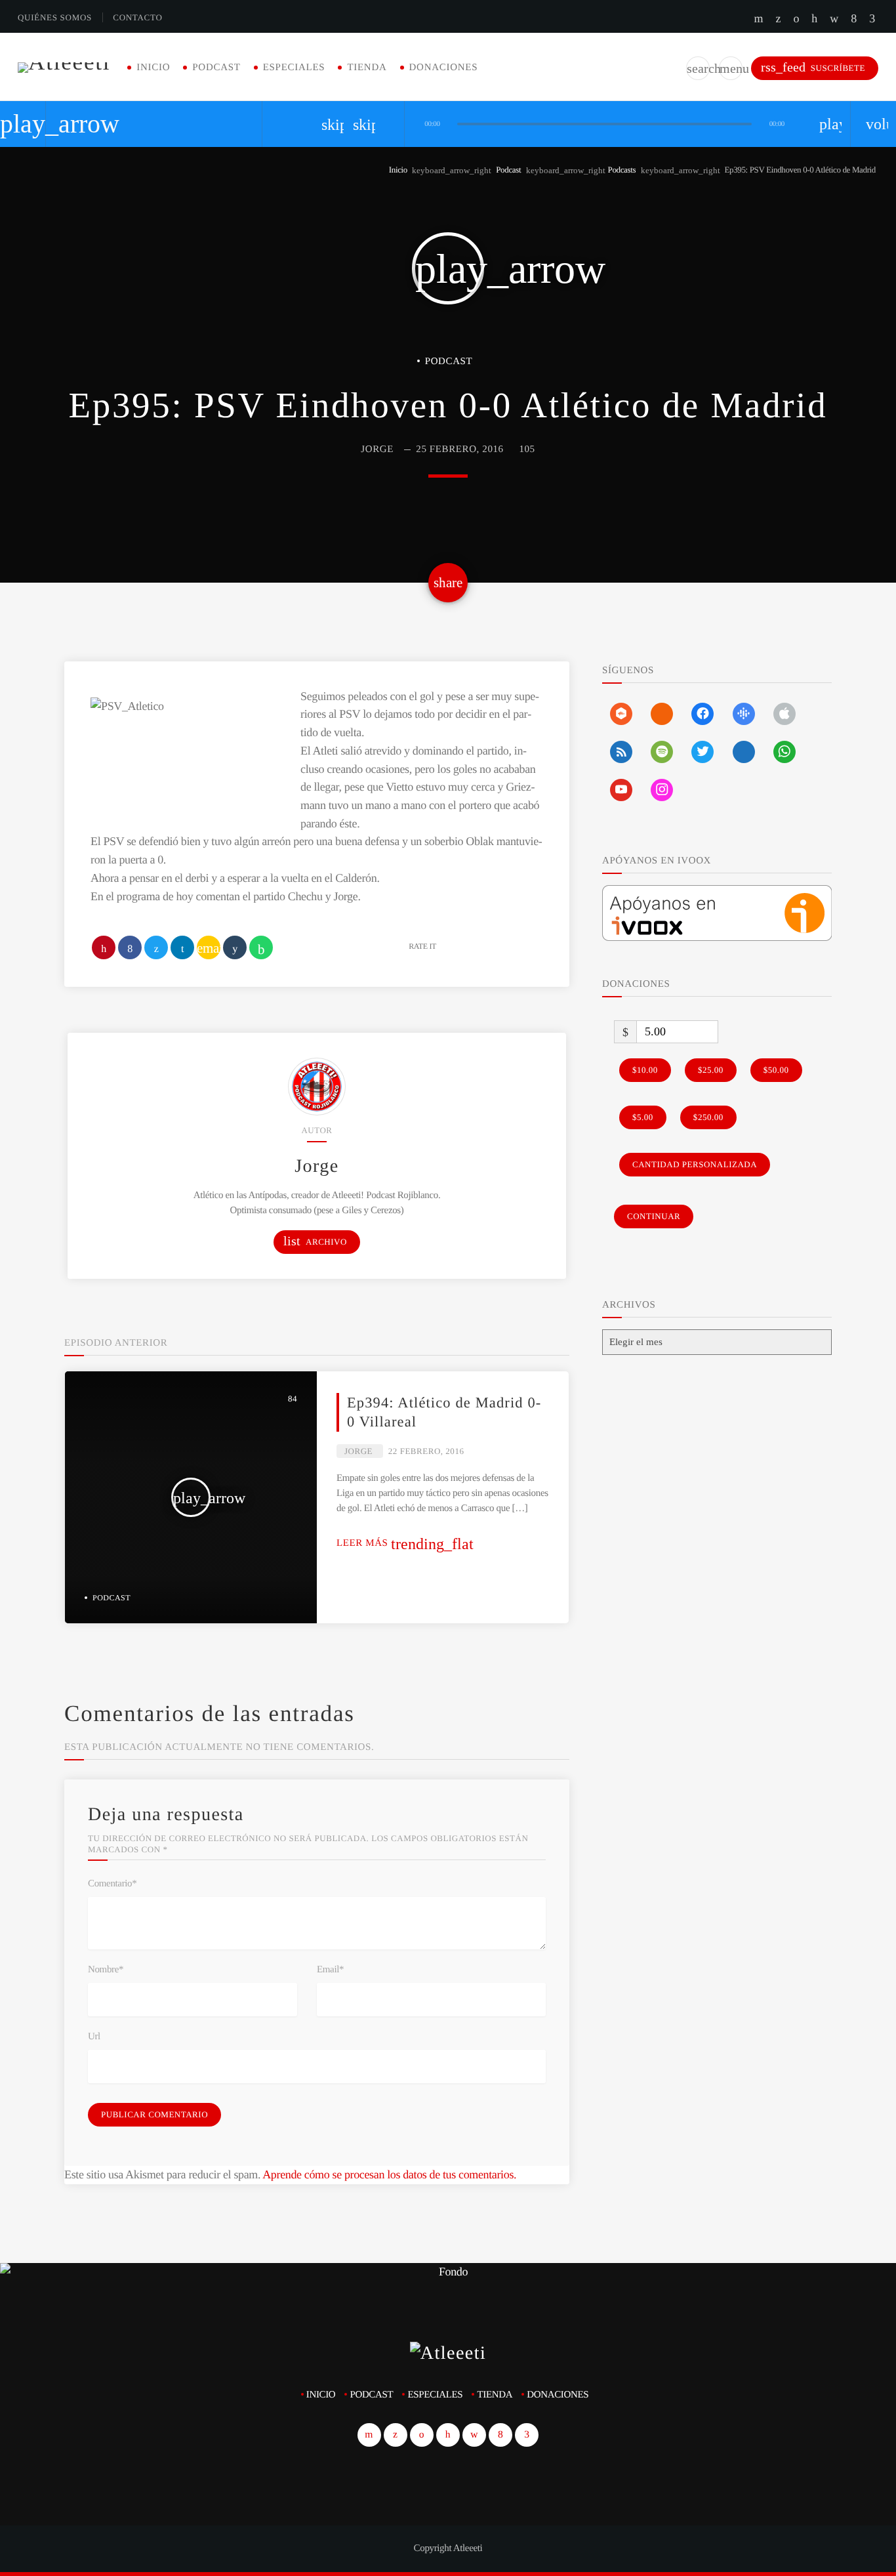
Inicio (153, 68)
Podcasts (622, 170)
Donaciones (444, 68)
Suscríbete (813, 67)
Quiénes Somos (55, 17)
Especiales (294, 68)
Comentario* (112, 1884)
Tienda (367, 68)
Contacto (137, 17)
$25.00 (711, 1070)
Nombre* (106, 1970)
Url (94, 2037)
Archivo (315, 1241)
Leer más (405, 1543)
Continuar (654, 1216)
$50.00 (776, 1070)
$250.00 (708, 1117)
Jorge (377, 449)
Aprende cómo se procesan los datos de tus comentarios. (389, 2174)
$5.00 (643, 1117)
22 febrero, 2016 (426, 1451)
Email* (330, 1970)
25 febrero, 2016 (459, 449)
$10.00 (645, 1070)
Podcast (216, 68)
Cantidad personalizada (695, 1164)
